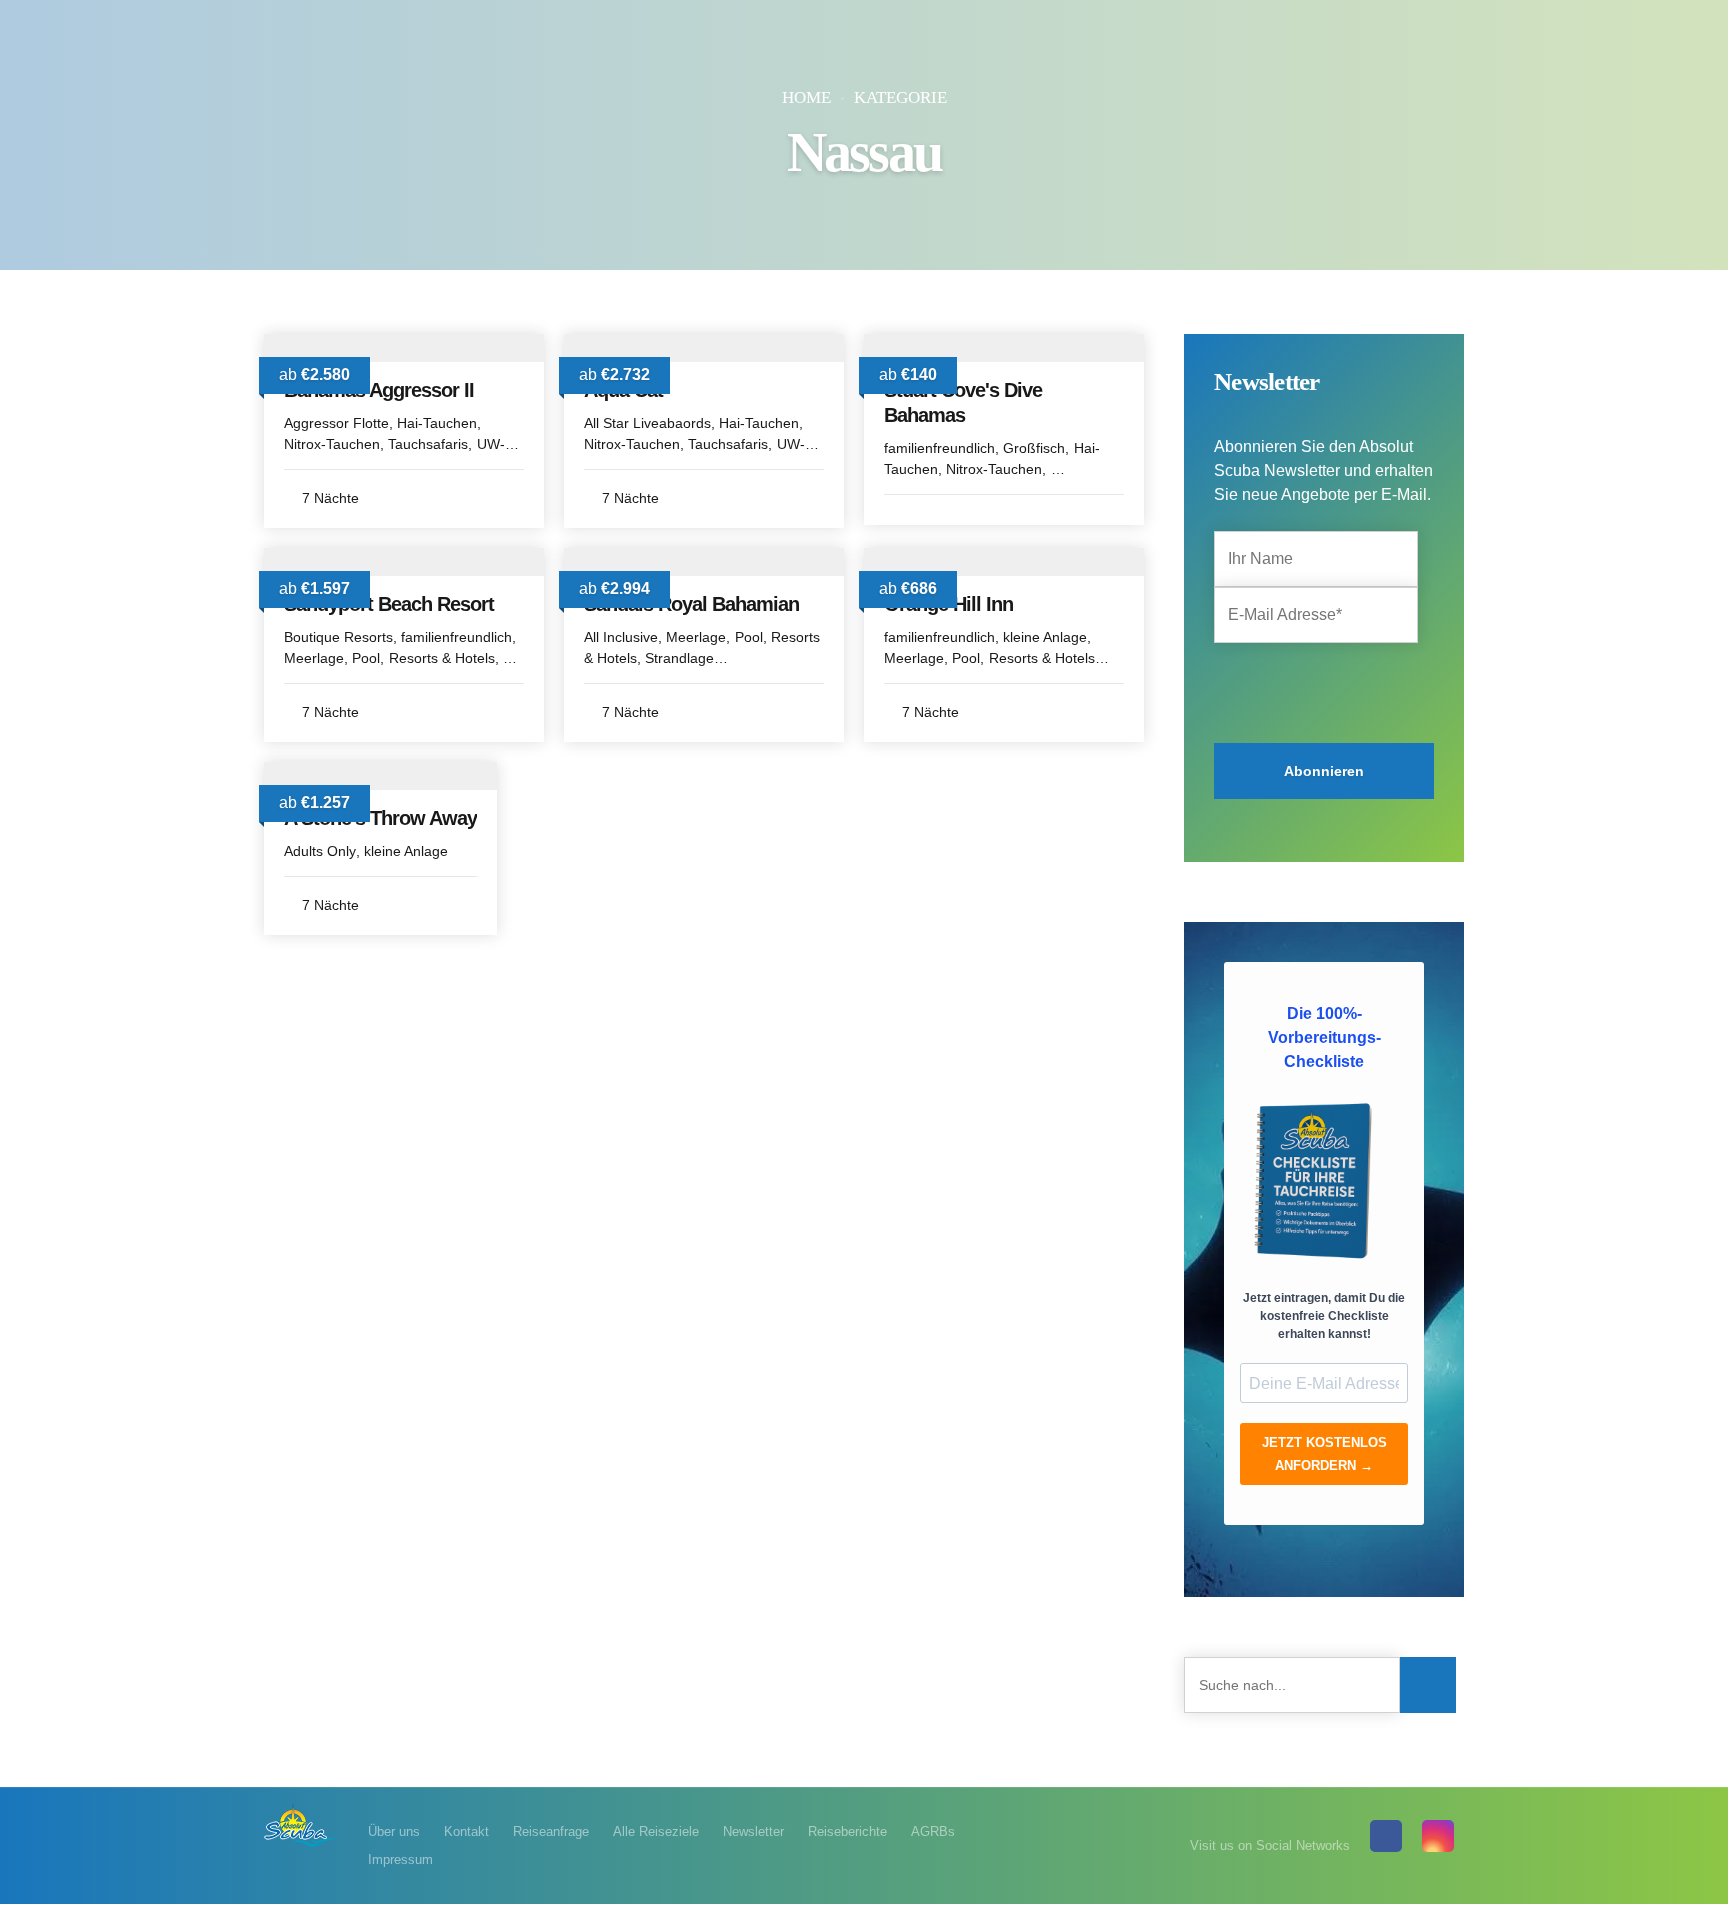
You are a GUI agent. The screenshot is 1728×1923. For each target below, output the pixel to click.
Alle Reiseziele (656, 1831)
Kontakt (466, 1831)
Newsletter (753, 1831)
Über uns (394, 1831)
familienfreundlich (939, 448)
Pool (366, 658)
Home (806, 97)
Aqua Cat (623, 390)
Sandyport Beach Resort (389, 604)
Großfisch (1034, 448)
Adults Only (320, 851)
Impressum (400, 1859)
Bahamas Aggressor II (379, 390)
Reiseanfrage (551, 1831)
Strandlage (679, 658)
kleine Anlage (1045, 637)
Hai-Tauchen (437, 423)
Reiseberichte (847, 1831)
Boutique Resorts (338, 637)
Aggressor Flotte (336, 423)
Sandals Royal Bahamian (691, 604)
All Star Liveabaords (647, 423)
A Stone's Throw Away (380, 818)
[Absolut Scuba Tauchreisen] (301, 1824)
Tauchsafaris (428, 444)
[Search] (1428, 1685)
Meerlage (314, 658)
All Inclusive (621, 637)
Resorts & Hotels (442, 658)
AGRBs (933, 1831)
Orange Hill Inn (948, 604)
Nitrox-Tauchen (332, 444)
